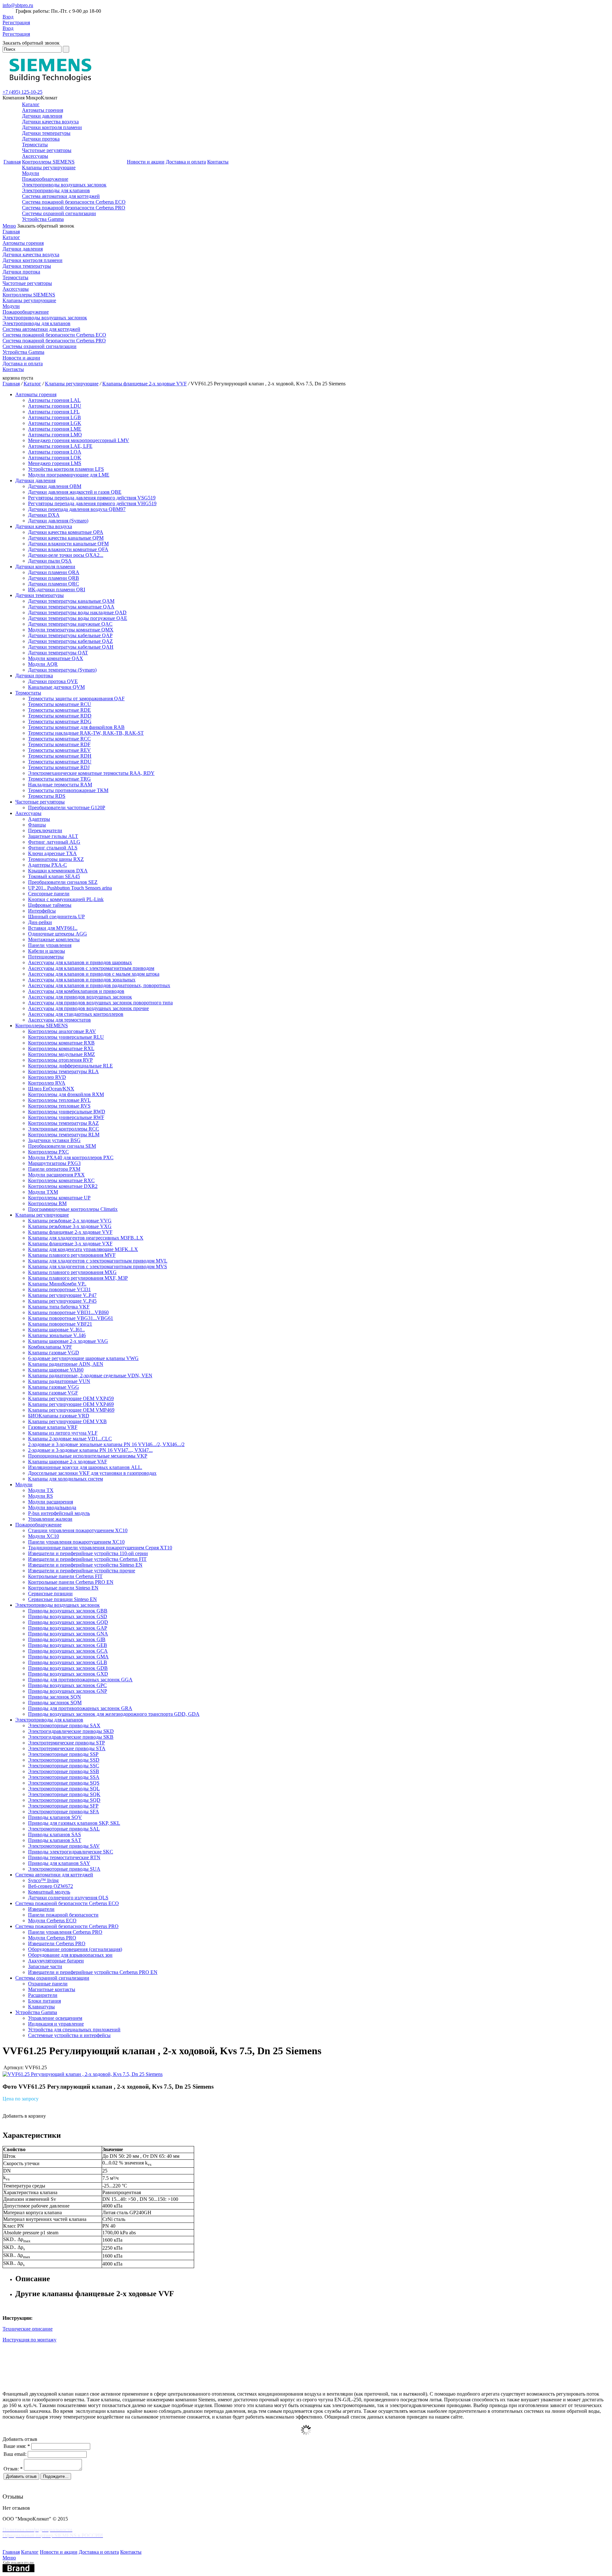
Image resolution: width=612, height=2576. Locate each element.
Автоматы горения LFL (54, 412)
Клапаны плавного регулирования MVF (72, 1255)
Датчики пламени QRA (54, 572)
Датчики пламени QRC (54, 584)
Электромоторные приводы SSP (63, 1754)
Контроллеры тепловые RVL (59, 1100)
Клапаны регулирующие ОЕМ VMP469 (71, 1410)
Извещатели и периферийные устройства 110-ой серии (88, 1553)
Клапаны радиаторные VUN (59, 1381)
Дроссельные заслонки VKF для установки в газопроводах (92, 1473)
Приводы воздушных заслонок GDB (68, 1668)
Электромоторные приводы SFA (64, 1812)
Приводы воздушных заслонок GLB (68, 1662)
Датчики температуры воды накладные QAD (77, 612)
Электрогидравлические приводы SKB (71, 1737)
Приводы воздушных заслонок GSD (68, 1616)
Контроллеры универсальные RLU (66, 1037)
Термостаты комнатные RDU (60, 762)
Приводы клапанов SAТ (55, 1840)
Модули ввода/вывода (52, 1507)
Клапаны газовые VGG (54, 1387)
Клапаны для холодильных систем (66, 1479)
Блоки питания (44, 2001)
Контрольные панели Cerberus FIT (65, 1576)
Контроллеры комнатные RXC (61, 1180)
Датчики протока (41, 139)
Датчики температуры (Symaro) (62, 670)
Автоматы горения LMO (55, 435)
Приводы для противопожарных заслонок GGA (80, 1680)
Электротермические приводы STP (66, 1743)
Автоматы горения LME (55, 429)
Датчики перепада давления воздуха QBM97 (77, 509)
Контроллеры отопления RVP (60, 1060)
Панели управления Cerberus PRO (65, 1932)
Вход (8, 17)
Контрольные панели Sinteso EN (63, 1588)
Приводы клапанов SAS (55, 1834)
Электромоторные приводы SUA (64, 1869)
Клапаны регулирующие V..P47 (62, 1295)
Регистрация (16, 22)
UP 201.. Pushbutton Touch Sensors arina (70, 888)
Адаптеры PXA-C (47, 865)
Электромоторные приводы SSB (64, 1771)
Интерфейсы (42, 911)
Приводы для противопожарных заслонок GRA (80, 1708)
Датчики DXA (44, 515)
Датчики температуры (46, 133)
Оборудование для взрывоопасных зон (70, 1955)
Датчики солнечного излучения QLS (68, 1898)
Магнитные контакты (52, 1989)
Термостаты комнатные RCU (60, 704)
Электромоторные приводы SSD (64, 1760)
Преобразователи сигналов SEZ (63, 882)
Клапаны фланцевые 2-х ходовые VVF (145, 384)
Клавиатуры (41, 2007)
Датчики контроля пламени (52, 127)
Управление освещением (55, 2018)
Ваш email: (15, 2454)
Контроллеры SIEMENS (48, 162)
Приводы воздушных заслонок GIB (67, 1639)
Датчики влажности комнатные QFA (68, 549)
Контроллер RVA (47, 1083)
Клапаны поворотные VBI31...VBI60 (68, 1312)
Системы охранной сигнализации (59, 213)
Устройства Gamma (43, 219)
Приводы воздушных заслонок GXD (68, 1674)
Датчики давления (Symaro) (58, 521)
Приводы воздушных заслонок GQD (68, 1622)
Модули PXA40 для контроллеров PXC (71, 1157)
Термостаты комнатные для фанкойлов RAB (76, 727)
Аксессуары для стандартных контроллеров (76, 1014)
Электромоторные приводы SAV (64, 1846)
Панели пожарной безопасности (63, 1915)
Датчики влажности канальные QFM (68, 544)
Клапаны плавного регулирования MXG (72, 1272)
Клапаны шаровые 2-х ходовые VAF (68, 1462)
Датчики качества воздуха (50, 122)
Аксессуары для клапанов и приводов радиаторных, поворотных (99, 985)
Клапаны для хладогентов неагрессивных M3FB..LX (86, 1238)
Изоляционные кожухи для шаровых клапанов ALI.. (85, 1467)
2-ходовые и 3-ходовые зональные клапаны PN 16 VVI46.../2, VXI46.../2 (106, 1444)
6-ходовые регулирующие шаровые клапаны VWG (83, 1358)
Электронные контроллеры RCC (64, 1129)
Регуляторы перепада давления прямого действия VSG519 (92, 498)
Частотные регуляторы (47, 150)
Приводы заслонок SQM (55, 1703)
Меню (9, 226)
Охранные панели (48, 1984)
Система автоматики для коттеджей (61, 196)
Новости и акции (146, 162)
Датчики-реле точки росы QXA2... (66, 555)
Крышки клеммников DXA (58, 871)
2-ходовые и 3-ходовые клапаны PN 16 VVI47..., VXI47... (90, 1450)
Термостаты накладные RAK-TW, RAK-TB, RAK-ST (86, 733)
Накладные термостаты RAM (60, 785)
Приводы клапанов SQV (55, 1817)
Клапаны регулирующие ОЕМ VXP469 (71, 1404)
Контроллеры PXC (48, 1152)
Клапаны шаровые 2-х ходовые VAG (68, 1341)
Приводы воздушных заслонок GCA (68, 1651)
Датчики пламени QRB (54, 578)
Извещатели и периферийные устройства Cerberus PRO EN (93, 1972)
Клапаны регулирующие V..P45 (62, 1301)
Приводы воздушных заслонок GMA (68, 1657)
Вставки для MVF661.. (53, 928)
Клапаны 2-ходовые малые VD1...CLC (70, 1439)
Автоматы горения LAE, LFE (60, 446)
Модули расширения (51, 1502)
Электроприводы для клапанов (56, 190)
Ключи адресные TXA (52, 853)
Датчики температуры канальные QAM (71, 601)
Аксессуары (35, 156)
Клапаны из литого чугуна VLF (63, 1433)
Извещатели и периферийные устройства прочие (82, 1571)
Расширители (43, 1995)
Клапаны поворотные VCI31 (59, 1289)
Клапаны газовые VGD (54, 1353)
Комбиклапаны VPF (50, 1347)
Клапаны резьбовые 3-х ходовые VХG (70, 1226)
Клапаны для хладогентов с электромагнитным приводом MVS (98, 1266)
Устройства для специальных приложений (74, 2030)
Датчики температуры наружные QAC (70, 624)
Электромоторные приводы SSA (64, 1777)
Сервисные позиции (50, 1594)
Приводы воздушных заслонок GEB (68, 1645)
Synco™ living (43, 1880)
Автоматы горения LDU (55, 406)
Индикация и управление (56, 2024)
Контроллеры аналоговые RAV (62, 1031)
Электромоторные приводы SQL (64, 1789)
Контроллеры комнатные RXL (61, 1048)
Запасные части (45, 1966)
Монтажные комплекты (54, 939)
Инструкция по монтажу (29, 2340)
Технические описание (28, 2329)
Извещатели (41, 1909)
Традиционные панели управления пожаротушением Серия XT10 (100, 1548)
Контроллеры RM (47, 1203)
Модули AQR (43, 664)
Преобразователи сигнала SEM (62, 1146)
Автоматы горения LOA (55, 452)
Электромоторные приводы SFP (63, 1806)
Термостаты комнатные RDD (60, 716)
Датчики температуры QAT (58, 653)
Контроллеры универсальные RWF (66, 1117)
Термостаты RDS (47, 796)
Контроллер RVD (47, 1077)
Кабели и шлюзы (47, 951)
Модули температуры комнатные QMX (71, 630)
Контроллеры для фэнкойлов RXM (66, 1094)
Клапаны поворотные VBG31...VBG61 (71, 1318)
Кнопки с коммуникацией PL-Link (66, 899)
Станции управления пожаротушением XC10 (78, 1530)
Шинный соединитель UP (56, 917)
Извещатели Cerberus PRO (57, 1943)
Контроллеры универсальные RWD (67, 1112)
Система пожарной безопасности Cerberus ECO (74, 202)
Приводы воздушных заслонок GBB (68, 1611)
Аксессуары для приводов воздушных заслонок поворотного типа (100, 1003)
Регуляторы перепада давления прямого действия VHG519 (92, 503)
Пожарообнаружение (45, 179)
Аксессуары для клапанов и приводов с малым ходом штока (94, 974)
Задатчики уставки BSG (54, 1140)
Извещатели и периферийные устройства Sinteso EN (85, 1565)
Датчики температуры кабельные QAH (71, 647)
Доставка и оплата (186, 162)
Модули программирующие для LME (69, 475)
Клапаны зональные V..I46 (57, 1335)
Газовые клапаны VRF (53, 1427)
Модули (31, 173)
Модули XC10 (44, 1536)
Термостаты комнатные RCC (59, 739)
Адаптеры (39, 819)
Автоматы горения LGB (55, 417)
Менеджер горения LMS (55, 463)
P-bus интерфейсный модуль (59, 1513)
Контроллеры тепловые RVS (59, 1106)
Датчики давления (42, 116)
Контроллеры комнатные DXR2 (63, 1186)
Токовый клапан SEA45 (54, 876)
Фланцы (37, 825)
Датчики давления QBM (55, 486)
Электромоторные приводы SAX (64, 1725)
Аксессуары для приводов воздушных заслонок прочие (88, 1008)
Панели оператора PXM (54, 1169)
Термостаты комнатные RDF (59, 744)
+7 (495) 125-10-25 (22, 92)
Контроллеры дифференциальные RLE (70, 1066)
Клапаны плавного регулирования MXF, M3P (78, 1278)
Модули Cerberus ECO (52, 1921)
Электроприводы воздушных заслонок (64, 185)
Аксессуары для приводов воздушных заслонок (80, 997)
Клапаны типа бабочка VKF (59, 1307)
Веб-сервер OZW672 (51, 1886)
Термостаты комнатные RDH (60, 756)
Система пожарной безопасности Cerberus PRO (74, 208)
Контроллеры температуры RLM (64, 1135)
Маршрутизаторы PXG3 (54, 1163)
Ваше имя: (17, 2446)
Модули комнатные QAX (56, 658)
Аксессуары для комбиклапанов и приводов (76, 991)
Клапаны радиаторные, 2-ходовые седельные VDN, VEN (90, 1375)
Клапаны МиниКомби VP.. (57, 1284)
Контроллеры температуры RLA (63, 1071)
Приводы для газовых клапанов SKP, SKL (74, 1823)
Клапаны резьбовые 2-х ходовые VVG (70, 1221)
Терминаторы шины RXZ (56, 859)
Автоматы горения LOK (55, 458)
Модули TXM (43, 1192)
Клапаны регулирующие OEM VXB (67, 1421)
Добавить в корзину (24, 2116)
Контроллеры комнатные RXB (61, 1043)
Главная (12, 162)
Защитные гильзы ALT (53, 836)
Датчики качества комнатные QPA (66, 532)
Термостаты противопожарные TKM (68, 790)
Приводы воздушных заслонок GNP (68, 1691)
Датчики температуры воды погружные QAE (78, 618)
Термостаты (35, 145)
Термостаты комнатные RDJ (59, 767)
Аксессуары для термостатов (59, 1020)
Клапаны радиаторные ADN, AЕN (66, 1364)
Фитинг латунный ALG (54, 842)
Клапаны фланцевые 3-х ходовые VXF (70, 1244)
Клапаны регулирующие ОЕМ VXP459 (71, 1398)
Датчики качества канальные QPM (66, 538)
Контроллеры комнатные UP (59, 1198)
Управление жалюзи (50, 1519)
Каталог (31, 104)
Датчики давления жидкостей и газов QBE (75, 492)
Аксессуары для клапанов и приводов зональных (82, 980)
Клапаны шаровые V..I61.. (56, 1330)
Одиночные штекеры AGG (58, 934)
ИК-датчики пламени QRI (57, 589)
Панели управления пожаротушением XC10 (76, 1542)
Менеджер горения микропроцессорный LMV (79, 440)
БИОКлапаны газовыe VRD (59, 1416)
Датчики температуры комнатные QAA (71, 607)
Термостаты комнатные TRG (59, 779)
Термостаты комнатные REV (59, 750)
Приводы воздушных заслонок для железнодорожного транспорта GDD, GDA (114, 1714)
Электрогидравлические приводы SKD (71, 1731)
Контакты (218, 162)
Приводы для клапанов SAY (59, 1863)
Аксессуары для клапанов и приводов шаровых (80, 962)
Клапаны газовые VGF (53, 1393)
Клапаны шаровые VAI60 (56, 1370)
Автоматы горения (43, 110)
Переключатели (45, 830)
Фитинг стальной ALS (53, 848)
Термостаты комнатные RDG (60, 721)
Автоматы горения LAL (54, 400)
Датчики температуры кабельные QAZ (70, 641)
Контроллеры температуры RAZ (63, 1123)
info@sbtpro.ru (18, 5)
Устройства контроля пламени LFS (66, 469)
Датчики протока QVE (53, 681)
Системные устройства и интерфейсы (69, 2035)
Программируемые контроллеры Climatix (73, 1209)
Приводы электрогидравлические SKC (71, 1852)
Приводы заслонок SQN (55, 1697)
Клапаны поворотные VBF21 (60, 1324)
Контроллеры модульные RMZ (62, 1054)
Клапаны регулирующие (49, 167)
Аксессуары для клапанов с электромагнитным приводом (91, 968)
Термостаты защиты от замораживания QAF (76, 699)
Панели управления (50, 945)
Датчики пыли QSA (50, 561)
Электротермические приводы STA (67, 1748)
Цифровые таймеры (50, 905)
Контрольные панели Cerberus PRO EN (71, 1582)
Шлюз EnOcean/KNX (51, 1089)
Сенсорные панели (49, 894)
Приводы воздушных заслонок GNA (68, 1634)
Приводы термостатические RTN (64, 1857)
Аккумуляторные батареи (56, 1961)
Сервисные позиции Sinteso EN (62, 1599)
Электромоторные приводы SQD (64, 1800)
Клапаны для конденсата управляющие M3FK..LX (83, 1249)
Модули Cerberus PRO (52, 1938)
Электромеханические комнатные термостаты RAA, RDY (91, 773)
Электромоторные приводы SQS (64, 1783)
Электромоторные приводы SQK (64, 1794)
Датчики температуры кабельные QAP (70, 635)
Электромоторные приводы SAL (64, 1829)
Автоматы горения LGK (55, 423)
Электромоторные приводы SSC (64, 1766)
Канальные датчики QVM (56, 687)
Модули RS (40, 1496)
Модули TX (41, 1490)
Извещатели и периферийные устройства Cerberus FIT (87, 1559)
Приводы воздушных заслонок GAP (68, 1628)
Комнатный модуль (49, 1892)
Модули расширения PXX (56, 1175)
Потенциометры (46, 957)
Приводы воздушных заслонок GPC (67, 1685)
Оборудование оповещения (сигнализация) (75, 1949)
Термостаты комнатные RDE (59, 710)
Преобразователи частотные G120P (67, 808)
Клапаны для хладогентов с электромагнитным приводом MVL (98, 1261)
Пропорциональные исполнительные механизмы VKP (88, 1456)
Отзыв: (13, 2469)
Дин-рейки (40, 922)
